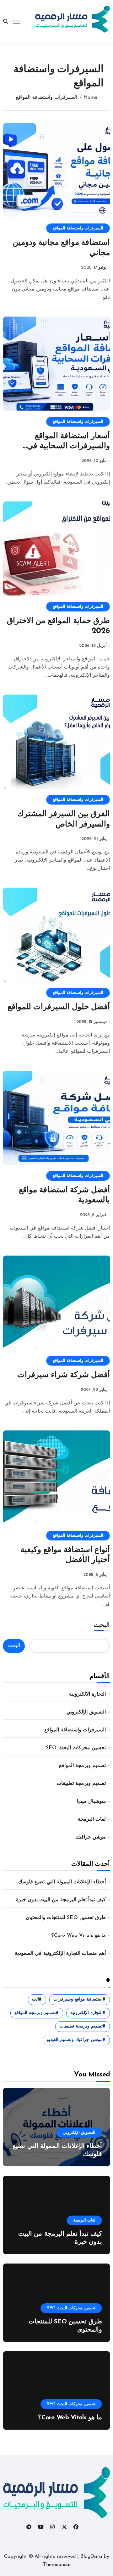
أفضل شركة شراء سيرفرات (64, 1375)
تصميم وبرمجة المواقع (82, 1766)
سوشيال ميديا (91, 1802)
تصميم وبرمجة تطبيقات (81, 1784)
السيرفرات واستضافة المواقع (78, 228)
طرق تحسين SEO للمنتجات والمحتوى (66, 1918)
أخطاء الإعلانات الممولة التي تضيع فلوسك (62, 1882)
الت (35, 1999)
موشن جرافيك (91, 1837)
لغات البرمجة (92, 1819)
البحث (102, 1625)
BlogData (91, 2557)
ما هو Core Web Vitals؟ (78, 1936)
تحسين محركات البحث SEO (76, 1748)
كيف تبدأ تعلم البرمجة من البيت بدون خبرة (61, 1900)
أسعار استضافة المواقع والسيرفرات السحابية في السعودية (68, 446)
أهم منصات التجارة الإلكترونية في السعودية (60, 1954)
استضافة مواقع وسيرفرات (78, 1999)
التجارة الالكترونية (87, 1694)
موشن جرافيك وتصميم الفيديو (75, 2040)
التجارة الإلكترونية (86, 2013)
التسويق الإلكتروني (86, 1712)
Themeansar (57, 2565)
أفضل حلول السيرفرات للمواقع (59, 1007)
